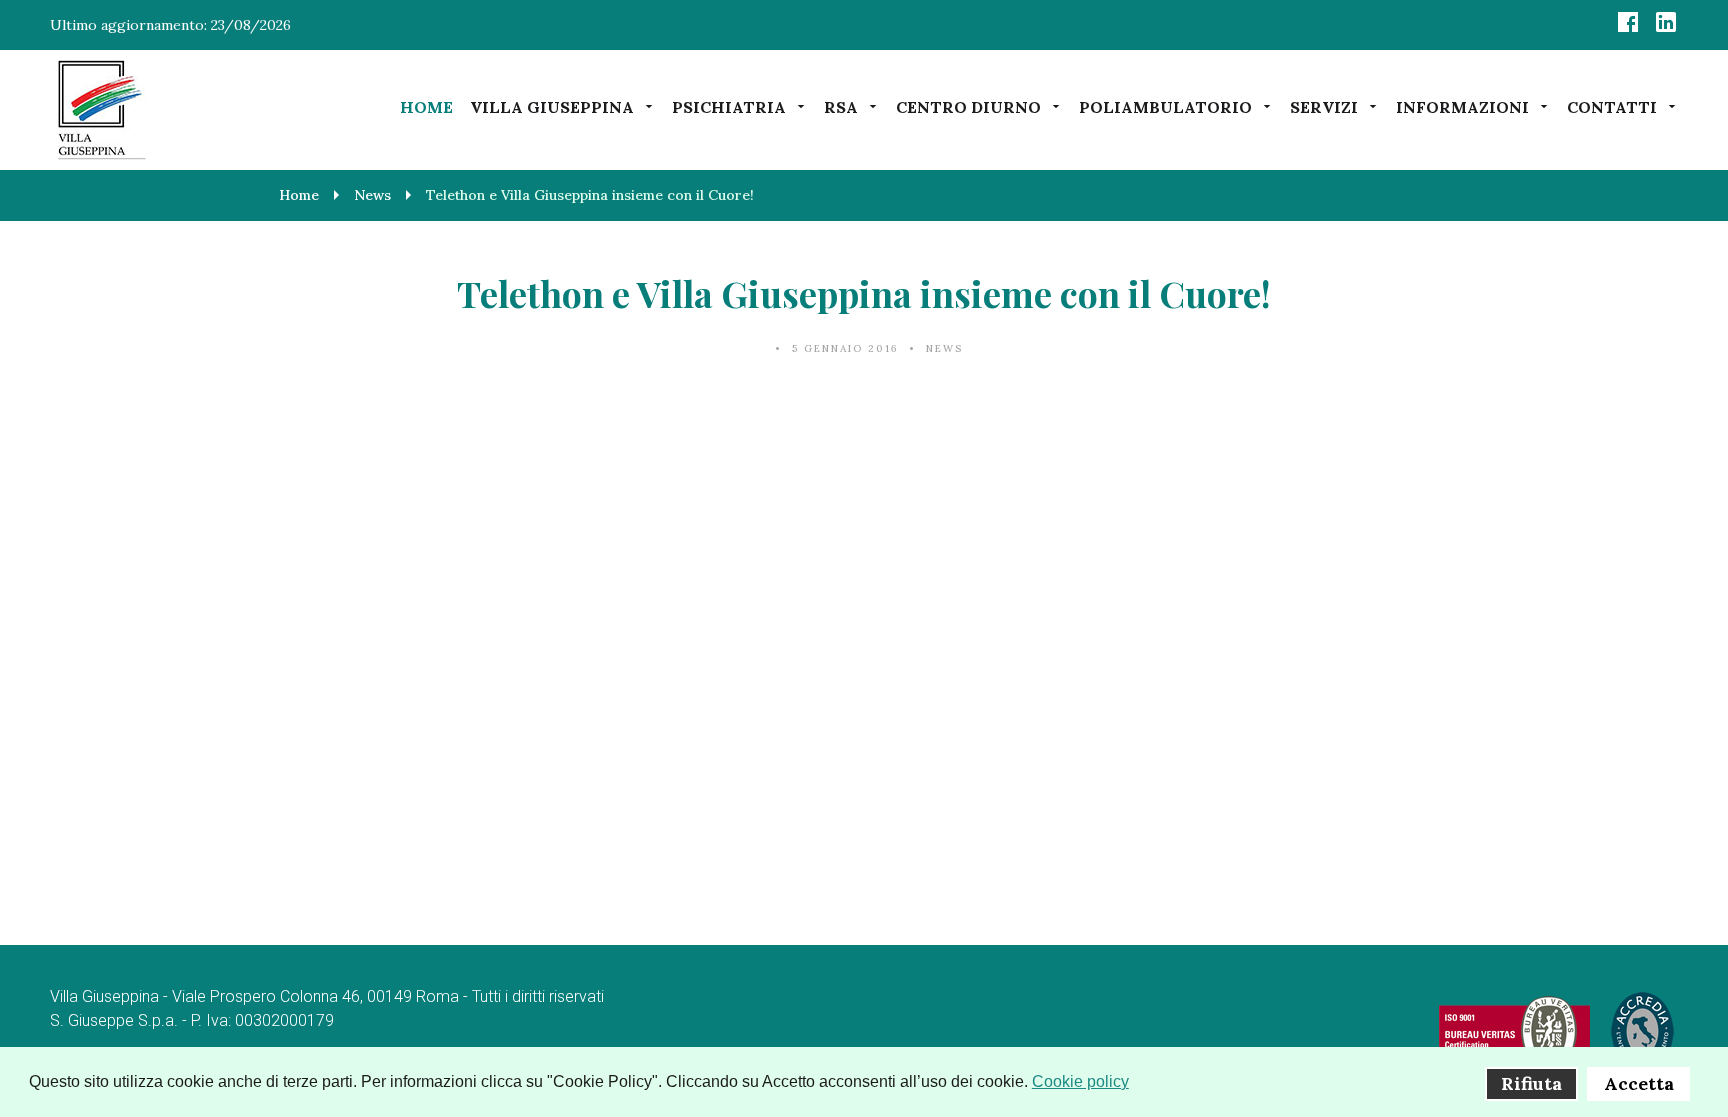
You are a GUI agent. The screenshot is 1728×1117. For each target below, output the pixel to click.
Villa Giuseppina (552, 106)
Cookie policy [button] (1080, 1081)
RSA (841, 106)
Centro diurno (968, 106)
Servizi (1324, 106)
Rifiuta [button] (1531, 1083)
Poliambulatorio (1165, 106)
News (944, 348)
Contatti (1612, 106)
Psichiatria (729, 106)
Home (426, 107)
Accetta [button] (1639, 1083)
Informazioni (1462, 106)
